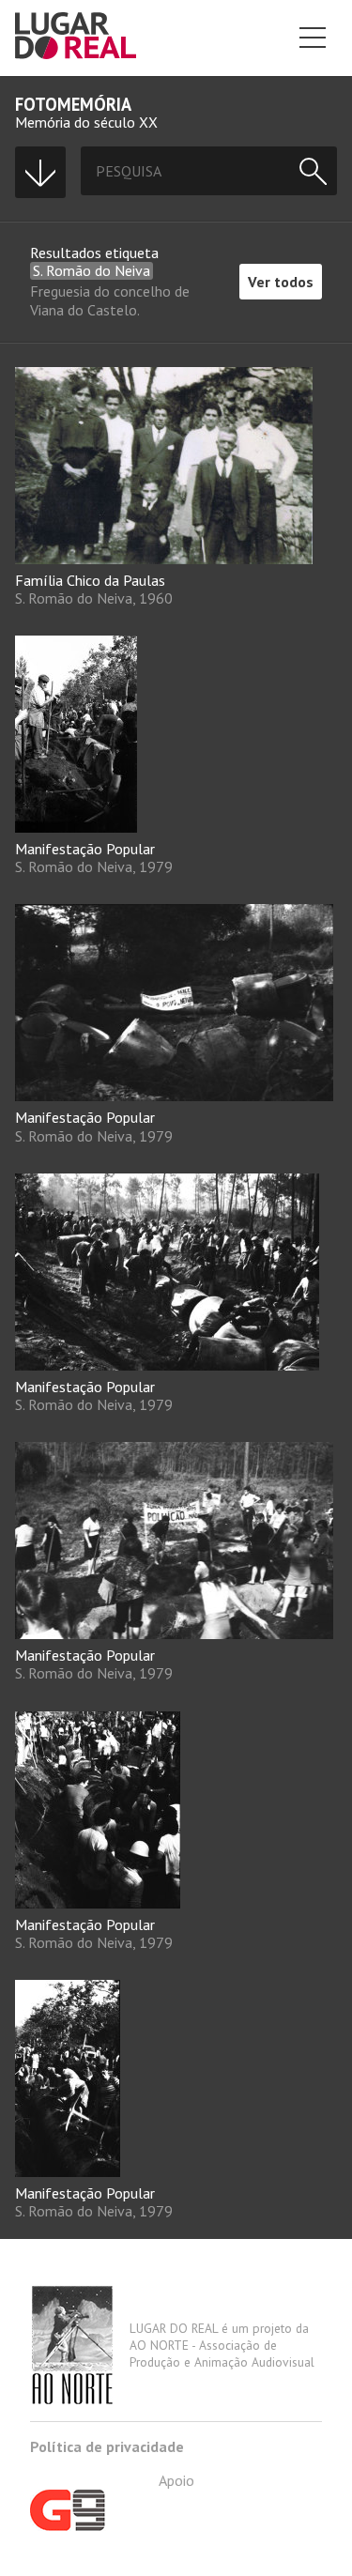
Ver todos (281, 282)
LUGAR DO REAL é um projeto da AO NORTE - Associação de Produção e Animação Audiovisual (222, 2345)
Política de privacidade (107, 2446)
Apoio (176, 2480)
